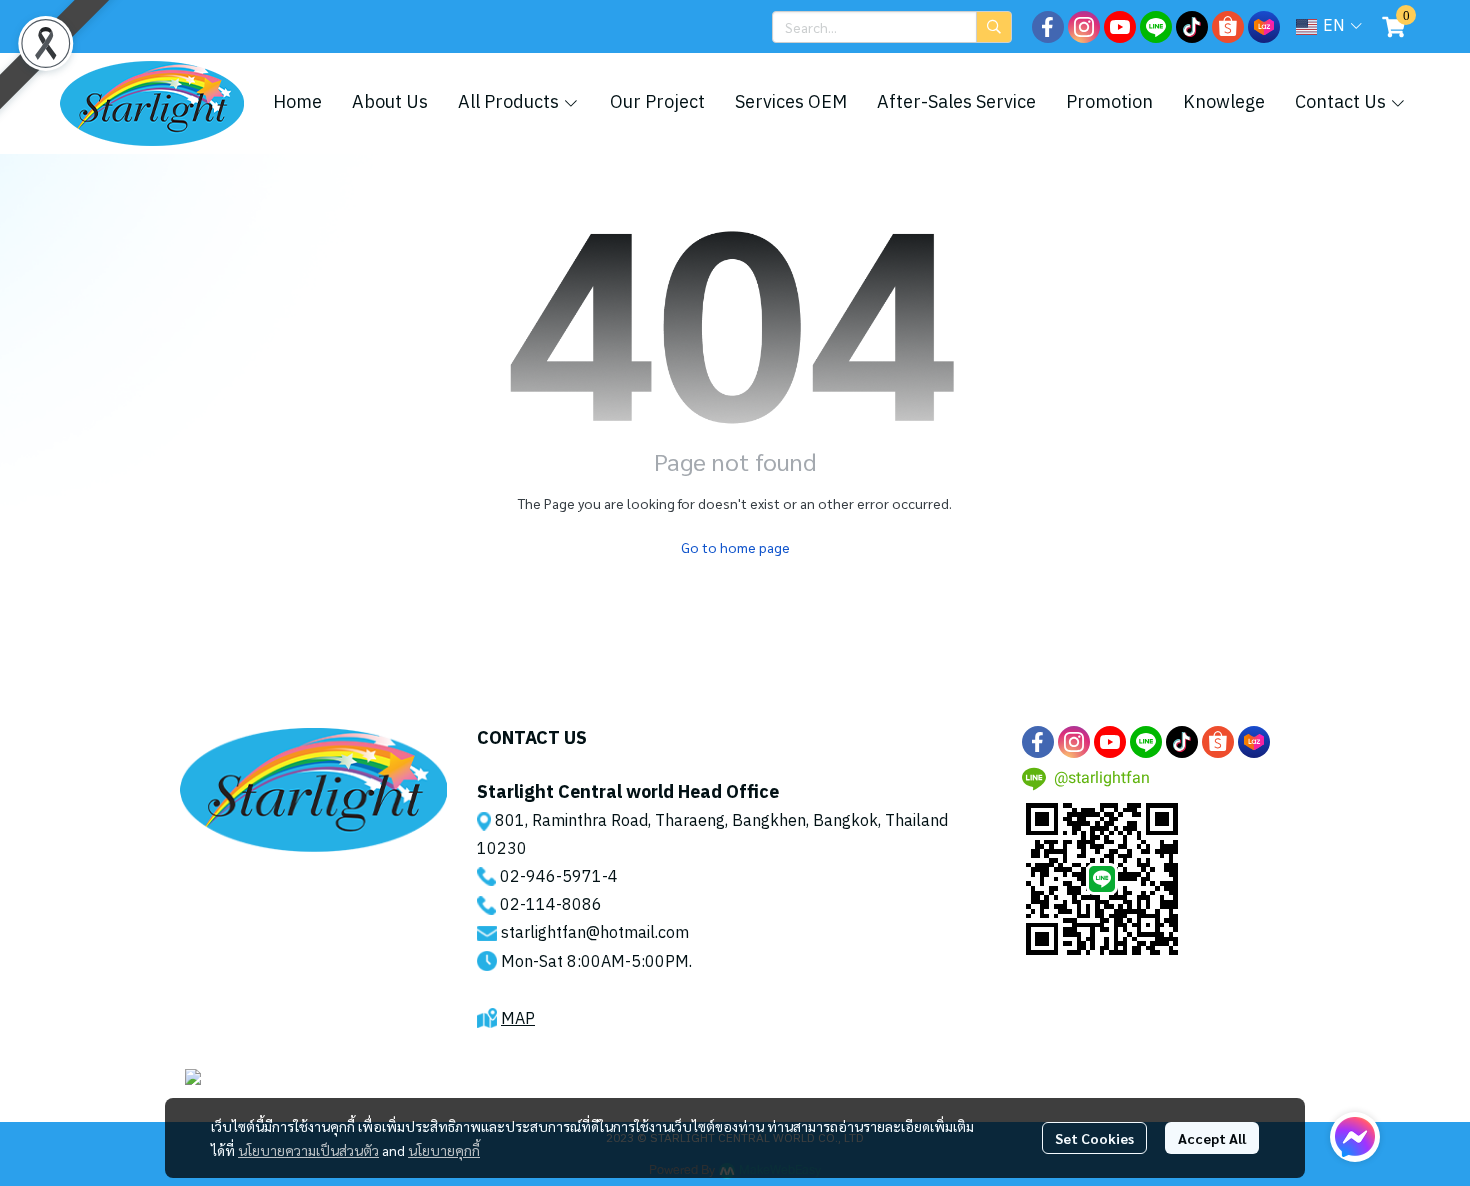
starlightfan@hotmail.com (595, 933)
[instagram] (1084, 27)
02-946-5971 (551, 877)
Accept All (1212, 1138)
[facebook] (1048, 27)
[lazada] (1264, 27)
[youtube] (1120, 27)
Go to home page (735, 547)
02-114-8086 (551, 905)
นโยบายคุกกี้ (444, 1150)
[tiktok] (1192, 27)
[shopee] (1228, 27)
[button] (892, 27)
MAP (518, 1019)
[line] (1156, 27)
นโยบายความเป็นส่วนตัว (308, 1150)
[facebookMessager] (1355, 1137)
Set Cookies (1094, 1138)
